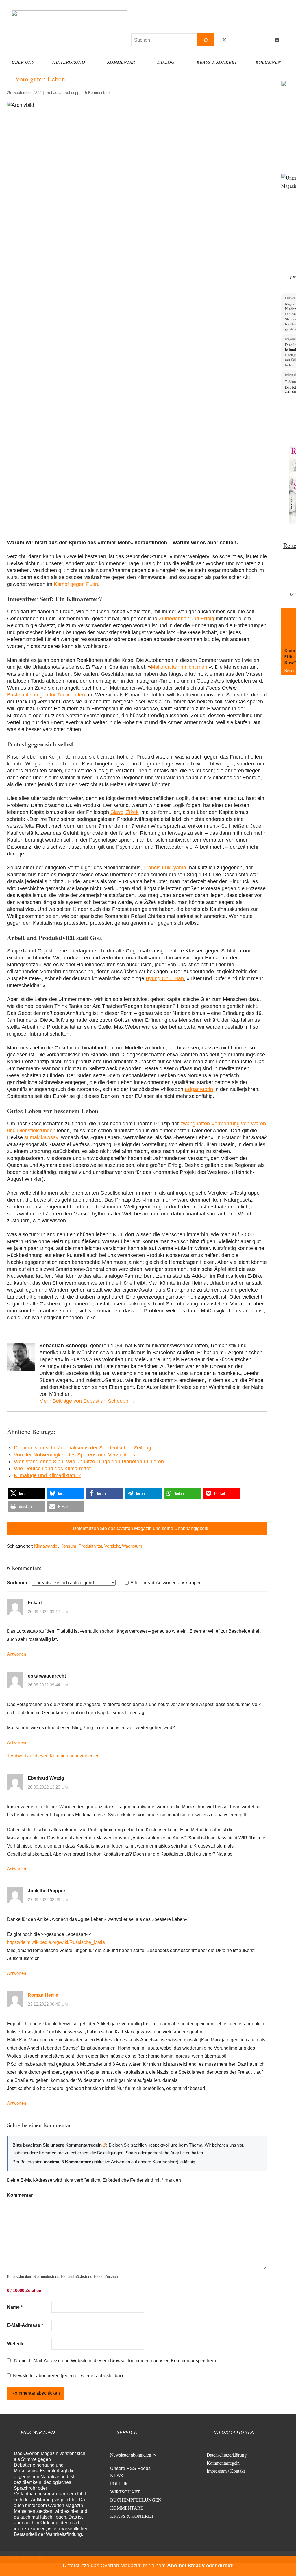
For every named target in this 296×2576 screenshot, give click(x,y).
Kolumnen (268, 62)
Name (15, 2307)
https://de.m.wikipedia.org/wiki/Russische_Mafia (56, 1942)
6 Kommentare (97, 93)
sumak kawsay (41, 1137)
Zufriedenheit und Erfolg (186, 619)
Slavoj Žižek (124, 812)
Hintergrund (69, 62)
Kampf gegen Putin (76, 584)
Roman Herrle (43, 1995)
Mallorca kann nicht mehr (180, 667)
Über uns (23, 62)
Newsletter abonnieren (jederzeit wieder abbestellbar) (68, 2376)
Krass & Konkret (217, 62)
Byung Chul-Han (165, 978)
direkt (225, 2566)
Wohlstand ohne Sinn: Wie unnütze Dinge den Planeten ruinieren (89, 1462)
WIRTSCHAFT (125, 2492)
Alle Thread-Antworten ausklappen (166, 1583)
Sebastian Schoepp (63, 93)
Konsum (68, 1546)
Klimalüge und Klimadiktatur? (48, 1475)
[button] (26, 1494)
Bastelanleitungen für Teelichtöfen (46, 695)
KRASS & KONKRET (132, 2516)
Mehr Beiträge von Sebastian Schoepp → (87, 1401)
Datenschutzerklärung (227, 2455)
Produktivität (90, 1546)
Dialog (166, 62)
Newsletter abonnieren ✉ (133, 2455)
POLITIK (119, 2483)
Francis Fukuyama (165, 868)
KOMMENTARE (127, 2508)
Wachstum (132, 1546)
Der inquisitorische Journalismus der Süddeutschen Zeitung (83, 1448)
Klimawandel (46, 1546)
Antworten (16, 1654)
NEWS (117, 2475)
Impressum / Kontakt (226, 2471)
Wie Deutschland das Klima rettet (52, 1469)
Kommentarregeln (223, 2463)
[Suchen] (206, 40)
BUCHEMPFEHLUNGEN (136, 2500)
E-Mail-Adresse (25, 2325)
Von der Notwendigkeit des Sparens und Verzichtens (74, 1455)
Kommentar (121, 62)
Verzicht (112, 1546)
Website (16, 2344)
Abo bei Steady (186, 2566)
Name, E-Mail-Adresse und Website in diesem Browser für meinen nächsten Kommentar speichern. (116, 2361)
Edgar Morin (199, 1089)
